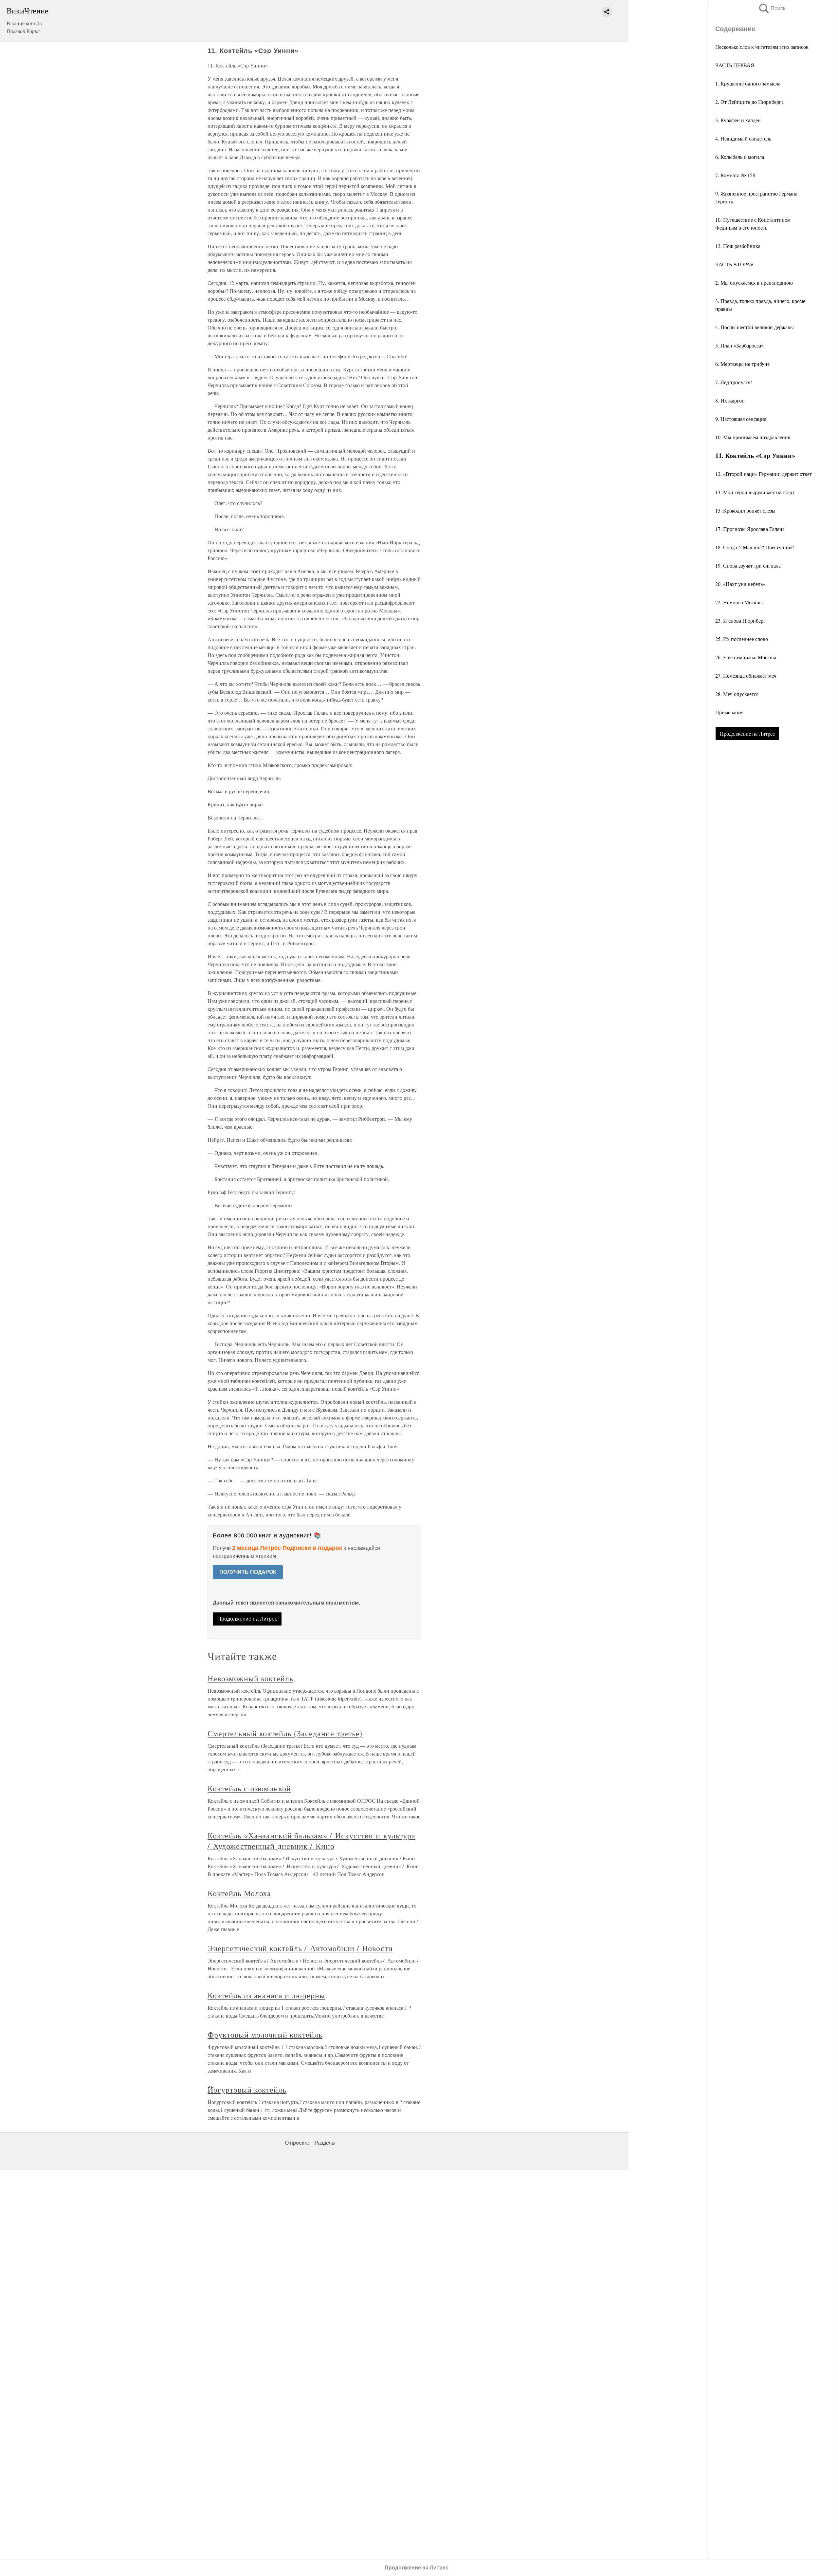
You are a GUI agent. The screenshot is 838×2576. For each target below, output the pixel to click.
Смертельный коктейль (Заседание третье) (285, 1733)
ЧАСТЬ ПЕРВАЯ (735, 65)
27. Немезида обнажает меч (746, 676)
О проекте (297, 2143)
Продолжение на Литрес (747, 733)
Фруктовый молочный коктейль (265, 2035)
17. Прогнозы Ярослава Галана (750, 529)
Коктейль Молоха (239, 1893)
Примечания (729, 712)
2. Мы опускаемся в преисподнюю (754, 282)
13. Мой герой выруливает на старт (755, 492)
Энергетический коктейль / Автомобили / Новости (300, 1948)
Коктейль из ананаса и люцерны (266, 1995)
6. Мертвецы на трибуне (742, 364)
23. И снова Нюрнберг (740, 620)
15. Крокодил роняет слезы (745, 510)
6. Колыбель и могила (740, 157)
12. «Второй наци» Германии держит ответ (764, 474)
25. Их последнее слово (742, 639)
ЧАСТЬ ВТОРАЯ (735, 264)
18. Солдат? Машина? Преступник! (755, 547)
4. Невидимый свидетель (743, 138)
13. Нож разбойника (738, 246)
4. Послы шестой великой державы (755, 327)
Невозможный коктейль (250, 1678)
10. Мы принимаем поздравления (753, 437)
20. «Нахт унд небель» (740, 584)
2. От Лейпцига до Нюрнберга (749, 102)
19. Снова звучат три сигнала (748, 565)
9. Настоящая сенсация (741, 419)
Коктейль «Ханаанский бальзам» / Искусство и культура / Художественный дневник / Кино (311, 1841)
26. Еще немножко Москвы (746, 657)
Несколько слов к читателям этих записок (762, 47)
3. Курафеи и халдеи (738, 120)
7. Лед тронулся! (734, 382)
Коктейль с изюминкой (249, 1788)
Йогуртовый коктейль (247, 2090)
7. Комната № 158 (735, 175)
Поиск (772, 8)
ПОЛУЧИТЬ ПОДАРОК (248, 1572)
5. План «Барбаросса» (739, 345)
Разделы (325, 2143)
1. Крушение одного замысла (748, 83)
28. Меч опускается (737, 694)
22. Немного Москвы (739, 602)
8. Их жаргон (730, 400)
